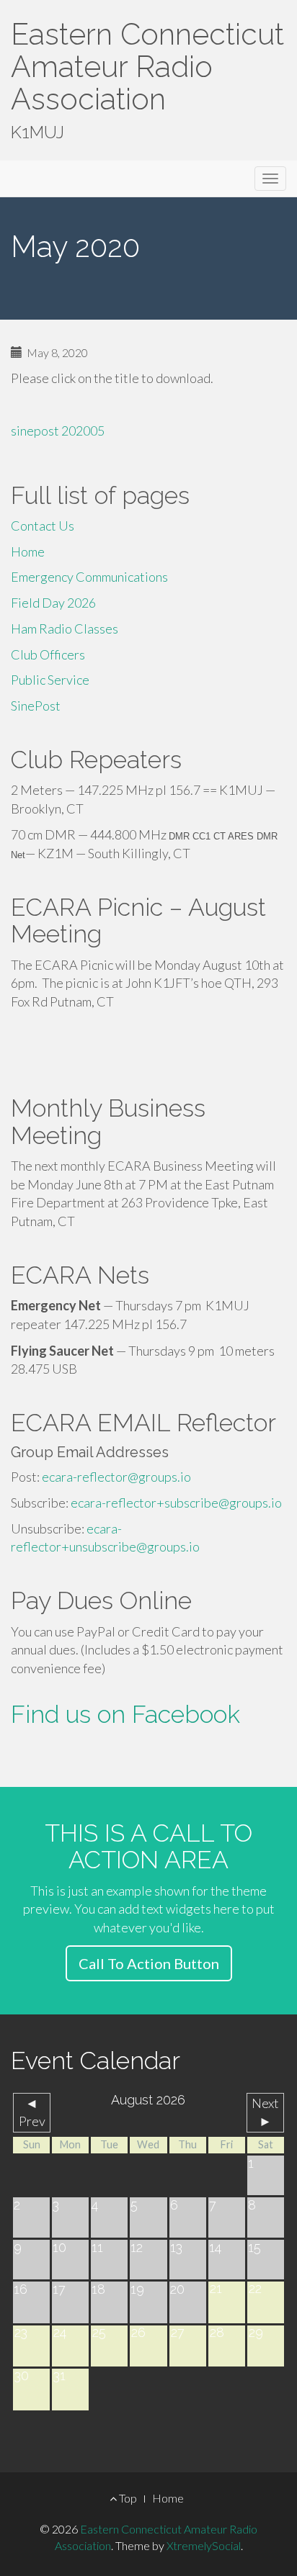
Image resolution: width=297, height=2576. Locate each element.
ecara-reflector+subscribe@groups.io (176, 1503)
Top (127, 2498)
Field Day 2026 (53, 603)
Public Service (50, 680)
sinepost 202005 (58, 431)
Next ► (265, 2112)
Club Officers (48, 654)
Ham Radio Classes (65, 629)
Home (28, 551)
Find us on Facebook (125, 1714)
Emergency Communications (89, 577)
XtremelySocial (204, 2545)
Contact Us (43, 526)
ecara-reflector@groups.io (116, 1477)
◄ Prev (32, 2112)
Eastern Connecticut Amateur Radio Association (147, 67)
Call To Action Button (149, 1963)
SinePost (36, 706)
